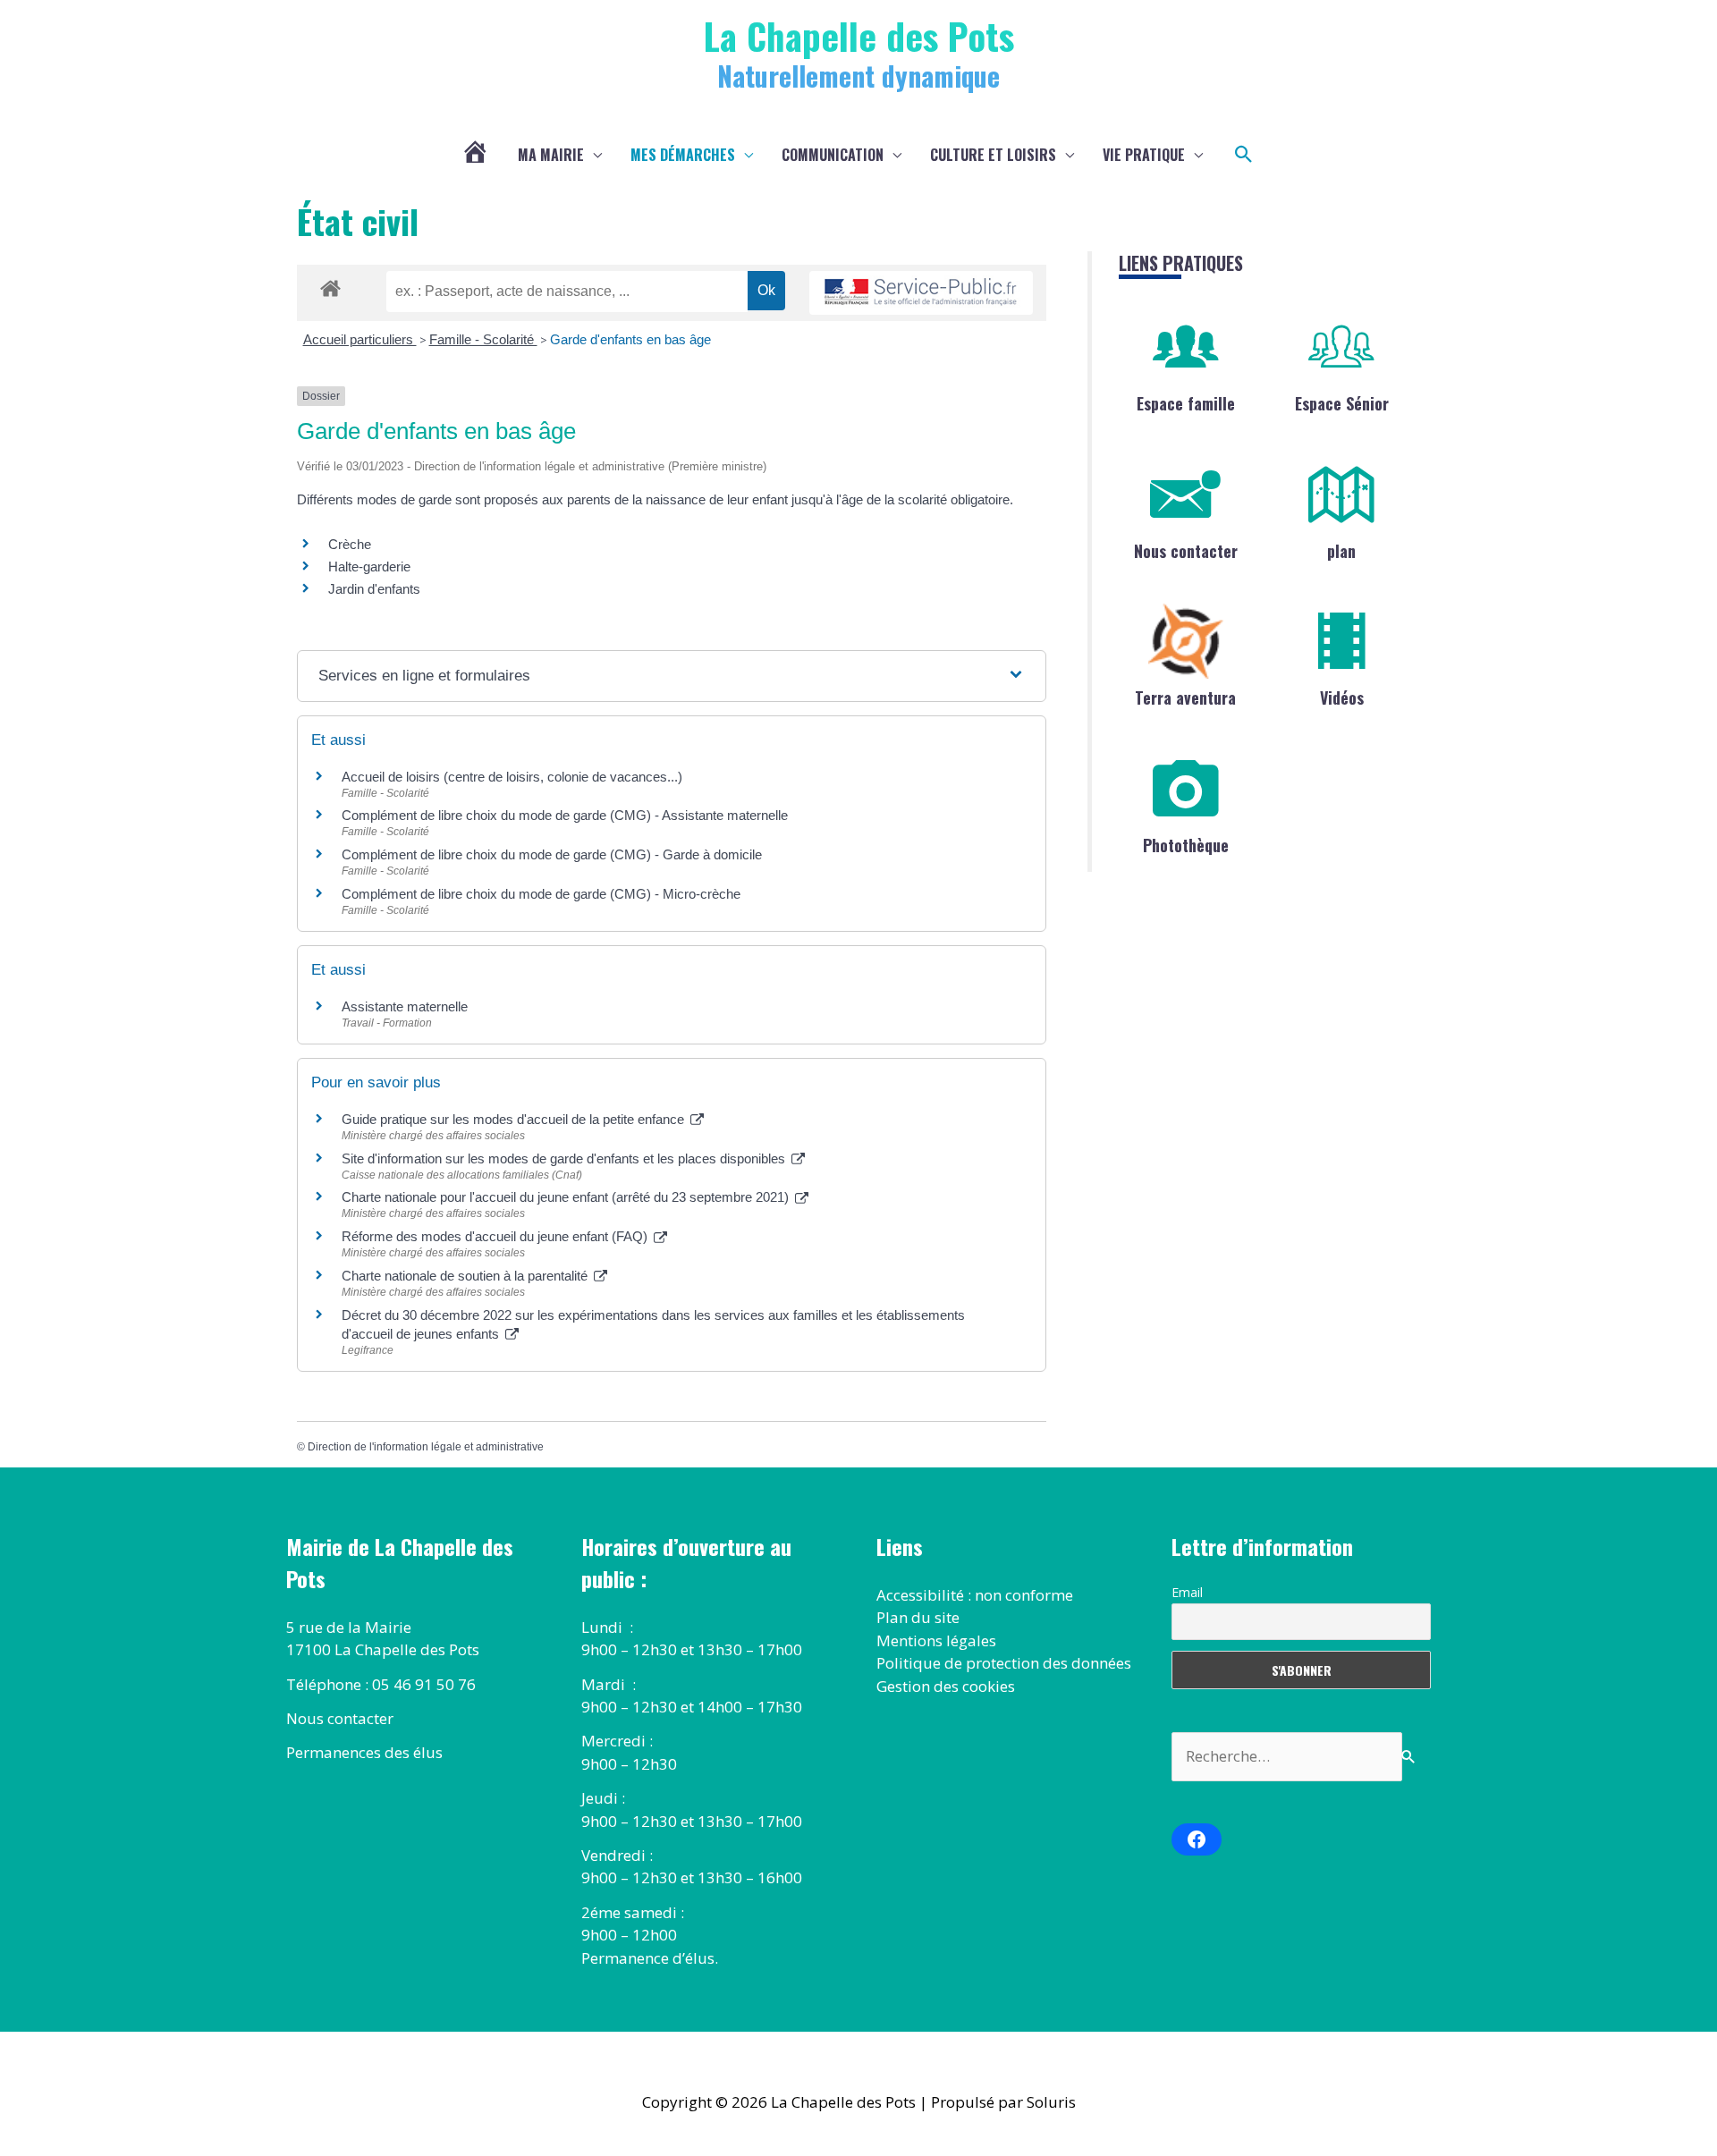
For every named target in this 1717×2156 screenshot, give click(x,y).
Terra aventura (1185, 698)
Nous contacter (1186, 551)
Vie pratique (1144, 155)
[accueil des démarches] (330, 285)
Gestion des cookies (946, 1686)
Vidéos (1342, 698)
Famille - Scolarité (483, 339)
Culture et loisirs (993, 155)
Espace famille (1186, 403)
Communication (833, 155)
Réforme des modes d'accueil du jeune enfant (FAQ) (496, 1236)
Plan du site (918, 1617)
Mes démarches (683, 155)
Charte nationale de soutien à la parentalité (466, 1276)
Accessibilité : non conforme (975, 1595)
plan (1341, 551)
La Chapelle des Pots (859, 35)
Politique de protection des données (1004, 1663)
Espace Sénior (1342, 403)
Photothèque (1186, 845)
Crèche (350, 544)
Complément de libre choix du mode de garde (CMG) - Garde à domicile (552, 854)
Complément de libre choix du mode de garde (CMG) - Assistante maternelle (565, 815)
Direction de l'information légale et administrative (426, 1447)
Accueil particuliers (360, 339)
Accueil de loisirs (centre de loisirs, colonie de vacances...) (512, 777)
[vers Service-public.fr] (921, 293)
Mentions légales (936, 1640)
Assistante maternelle (405, 1006)
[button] (1244, 155)
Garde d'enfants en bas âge (630, 339)
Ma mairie (551, 155)
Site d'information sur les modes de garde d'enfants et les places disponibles (565, 1158)
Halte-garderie (369, 566)
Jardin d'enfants (374, 589)
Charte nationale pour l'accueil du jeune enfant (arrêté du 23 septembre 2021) (567, 1197)
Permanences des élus (364, 1752)
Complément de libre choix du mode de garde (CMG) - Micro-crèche (541, 894)
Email (1187, 1592)
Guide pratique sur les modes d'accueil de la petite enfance (515, 1119)
